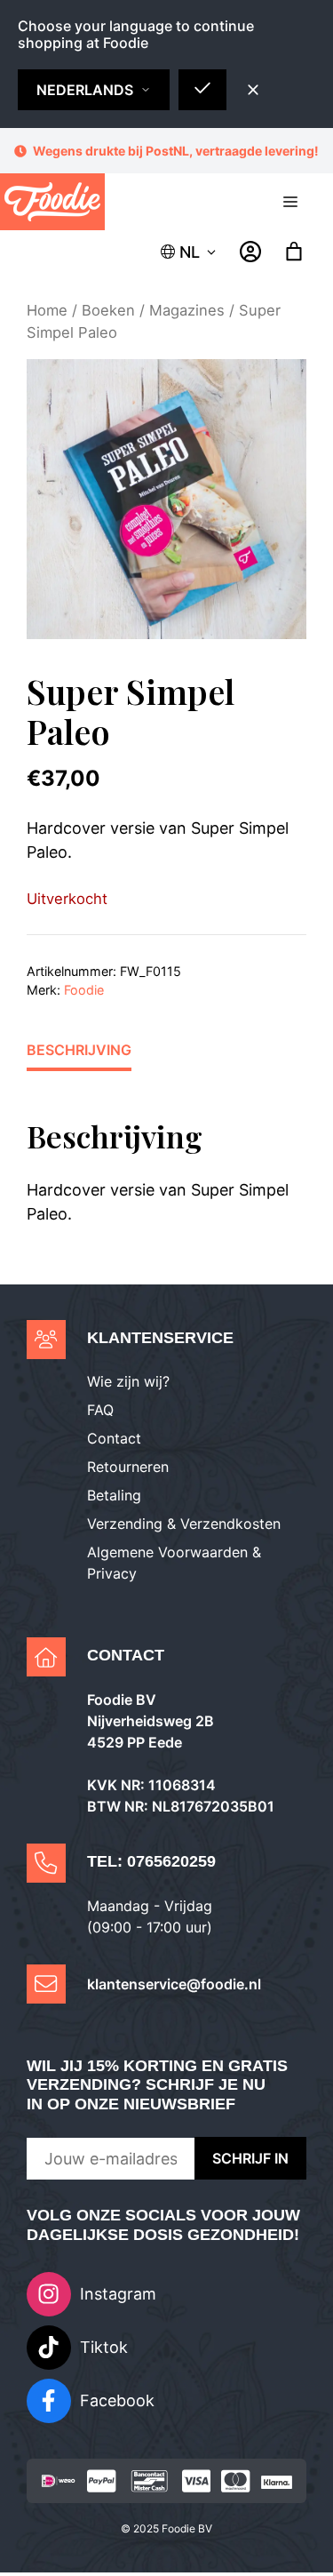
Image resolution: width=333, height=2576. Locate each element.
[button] (190, 252)
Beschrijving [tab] (79, 1050)
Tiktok (104, 2347)
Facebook (117, 2400)
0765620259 (171, 1861)
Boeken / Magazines (153, 310)
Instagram (118, 2294)
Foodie (84, 990)
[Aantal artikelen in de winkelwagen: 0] (294, 252)
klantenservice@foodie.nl (174, 1984)
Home (47, 310)
